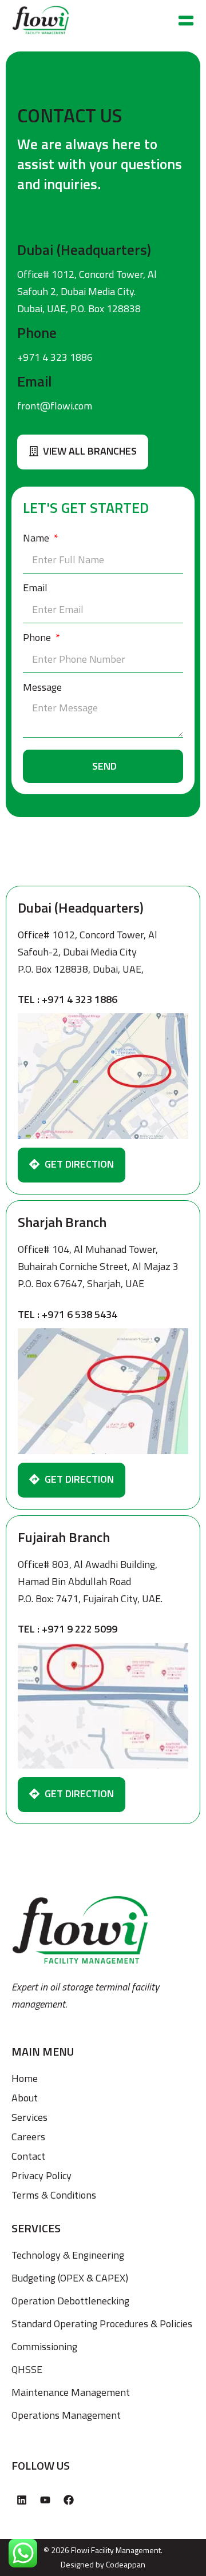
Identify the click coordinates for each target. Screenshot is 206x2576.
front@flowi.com (55, 406)
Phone (38, 637)
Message (42, 687)
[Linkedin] (22, 2500)
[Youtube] (45, 2500)
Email (35, 588)
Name (37, 538)
